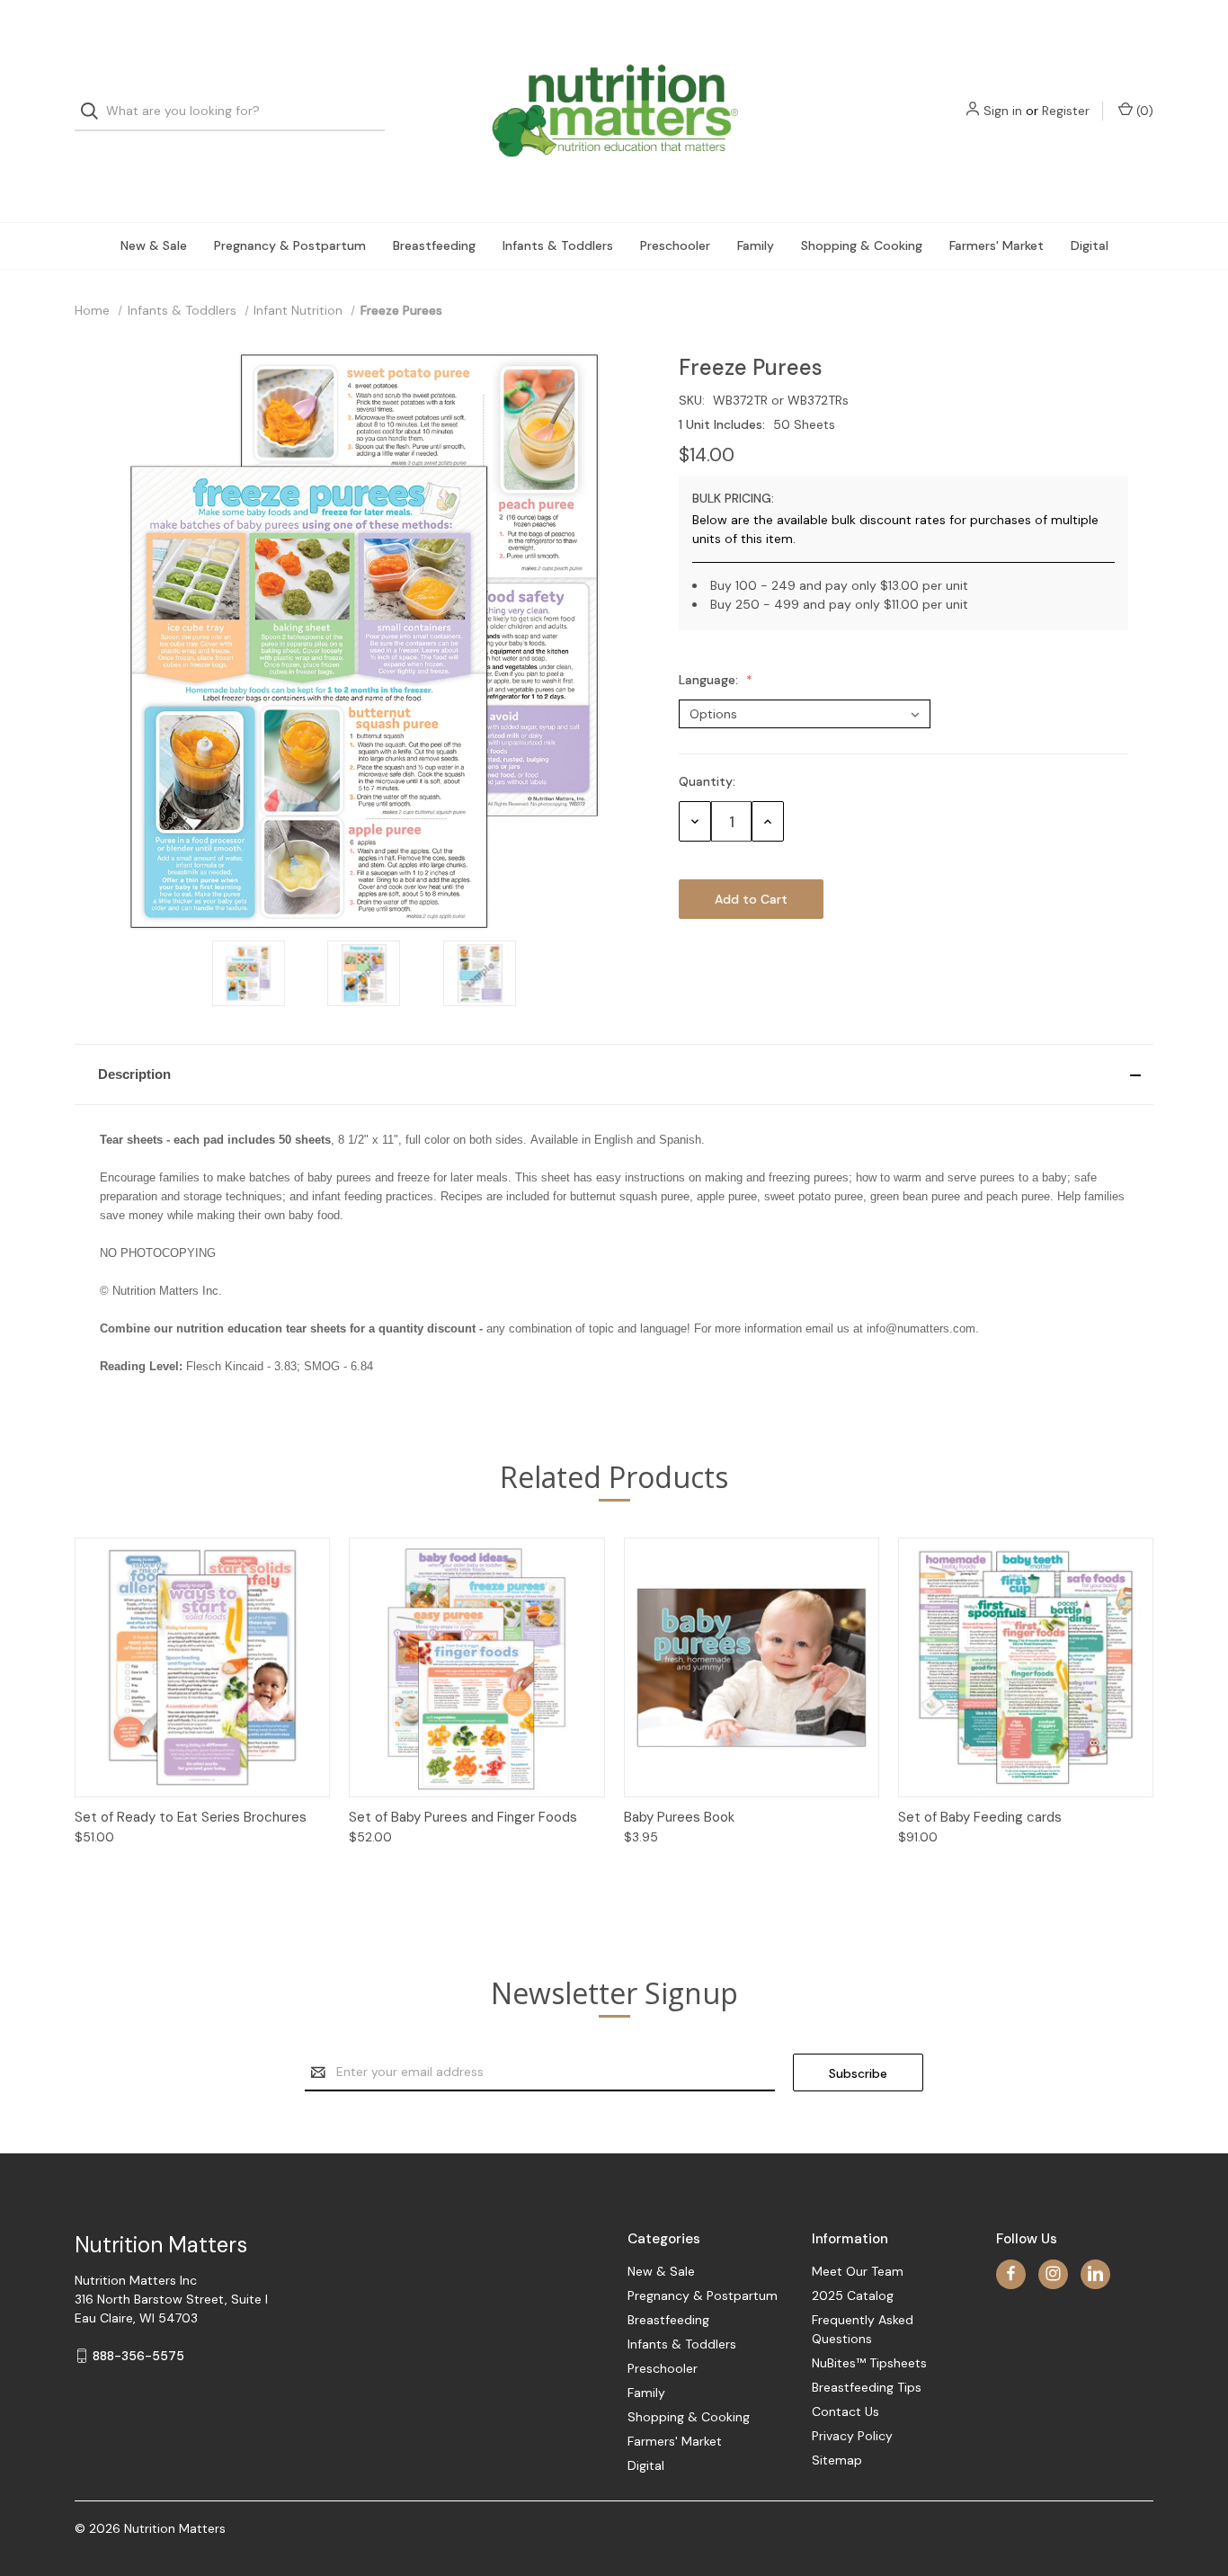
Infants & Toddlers (558, 245)
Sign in (1003, 111)
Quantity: (707, 781)
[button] (614, 1074)
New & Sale (154, 245)
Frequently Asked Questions (863, 2329)
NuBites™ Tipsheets (869, 2363)
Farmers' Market (997, 245)
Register (1066, 111)
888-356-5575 (138, 2356)
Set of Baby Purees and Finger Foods (463, 1817)
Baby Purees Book (679, 1817)
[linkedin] (1095, 2273)
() (1143, 111)
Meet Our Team (858, 2271)
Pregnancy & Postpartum (290, 245)
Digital (1090, 245)
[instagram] (1053, 2273)
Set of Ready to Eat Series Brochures (191, 1817)
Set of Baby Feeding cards (980, 1817)
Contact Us (845, 2411)
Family (756, 245)
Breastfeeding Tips (867, 2387)
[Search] (95, 111)
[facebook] (1011, 2273)
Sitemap (837, 2460)
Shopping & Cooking (862, 245)
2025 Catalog (853, 2295)
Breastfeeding (434, 245)
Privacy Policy (852, 2436)
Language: (710, 680)
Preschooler (675, 245)
